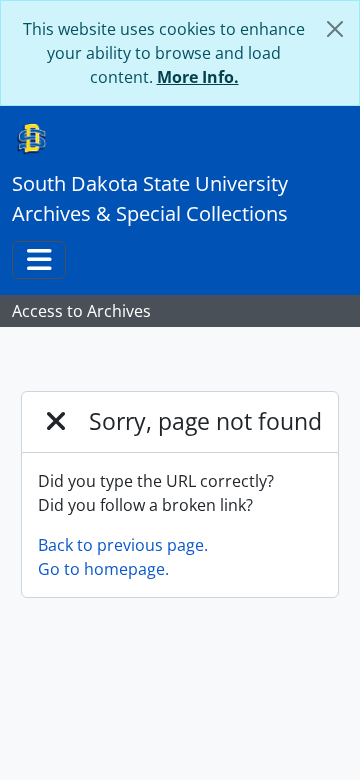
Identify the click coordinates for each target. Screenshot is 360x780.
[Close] (335, 29)
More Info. (198, 77)
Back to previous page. (123, 545)
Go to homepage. (103, 569)
